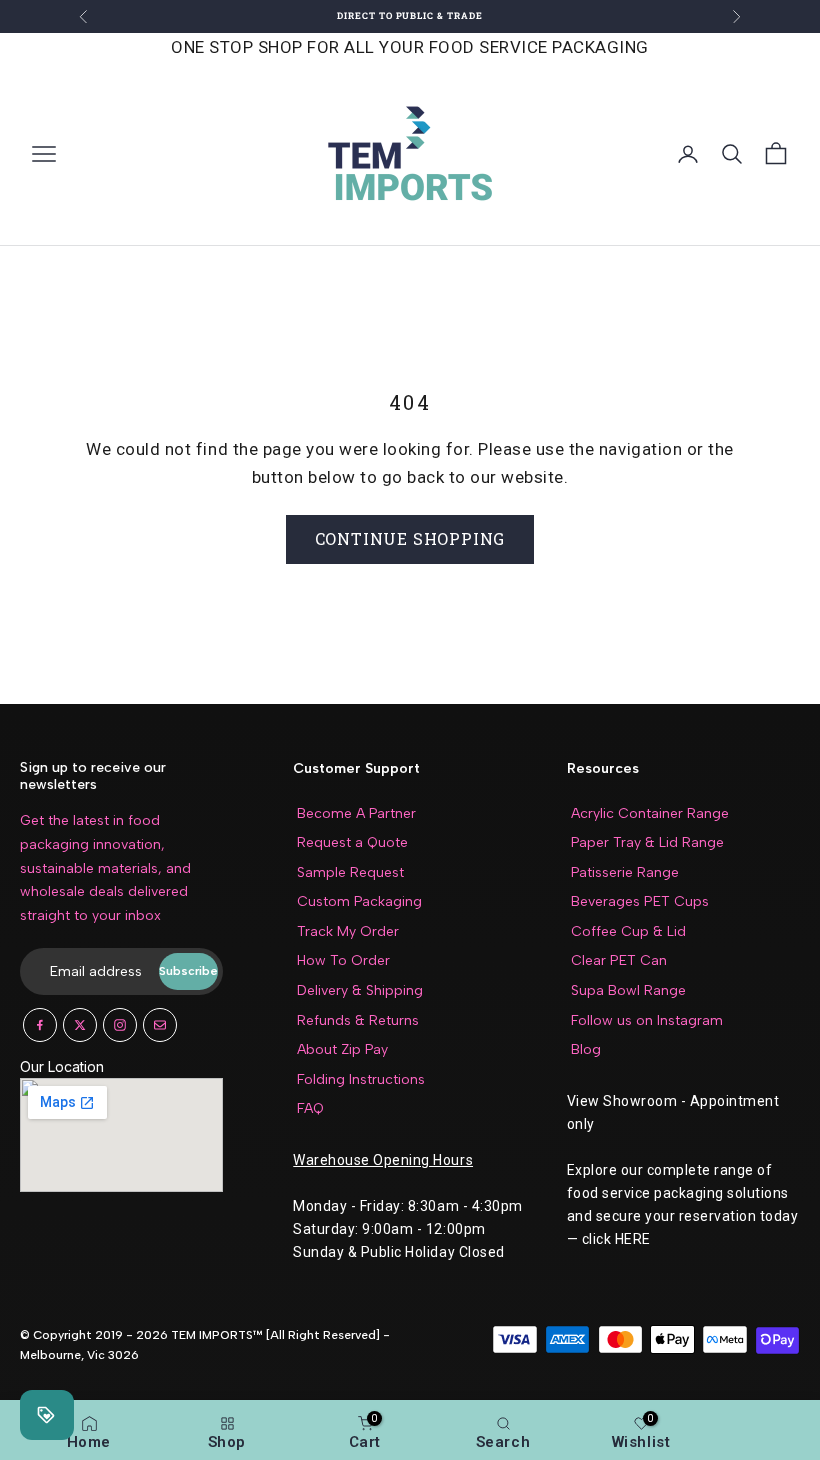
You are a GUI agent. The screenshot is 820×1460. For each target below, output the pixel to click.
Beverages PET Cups (640, 901)
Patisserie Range (625, 872)
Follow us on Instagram (647, 1020)
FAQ (310, 1108)
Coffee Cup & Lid (628, 931)
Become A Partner (356, 813)
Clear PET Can (619, 960)
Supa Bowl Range (628, 990)
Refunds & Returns (358, 1020)
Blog (586, 1049)
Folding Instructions (361, 1079)
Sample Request (350, 872)
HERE (633, 1239)
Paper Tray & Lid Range (647, 842)
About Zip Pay (342, 1049)
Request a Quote (352, 842)
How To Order (343, 960)
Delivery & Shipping (360, 990)
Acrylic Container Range (650, 813)
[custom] (40, 1025)
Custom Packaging (359, 901)
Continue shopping (410, 538)
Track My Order (348, 931)
